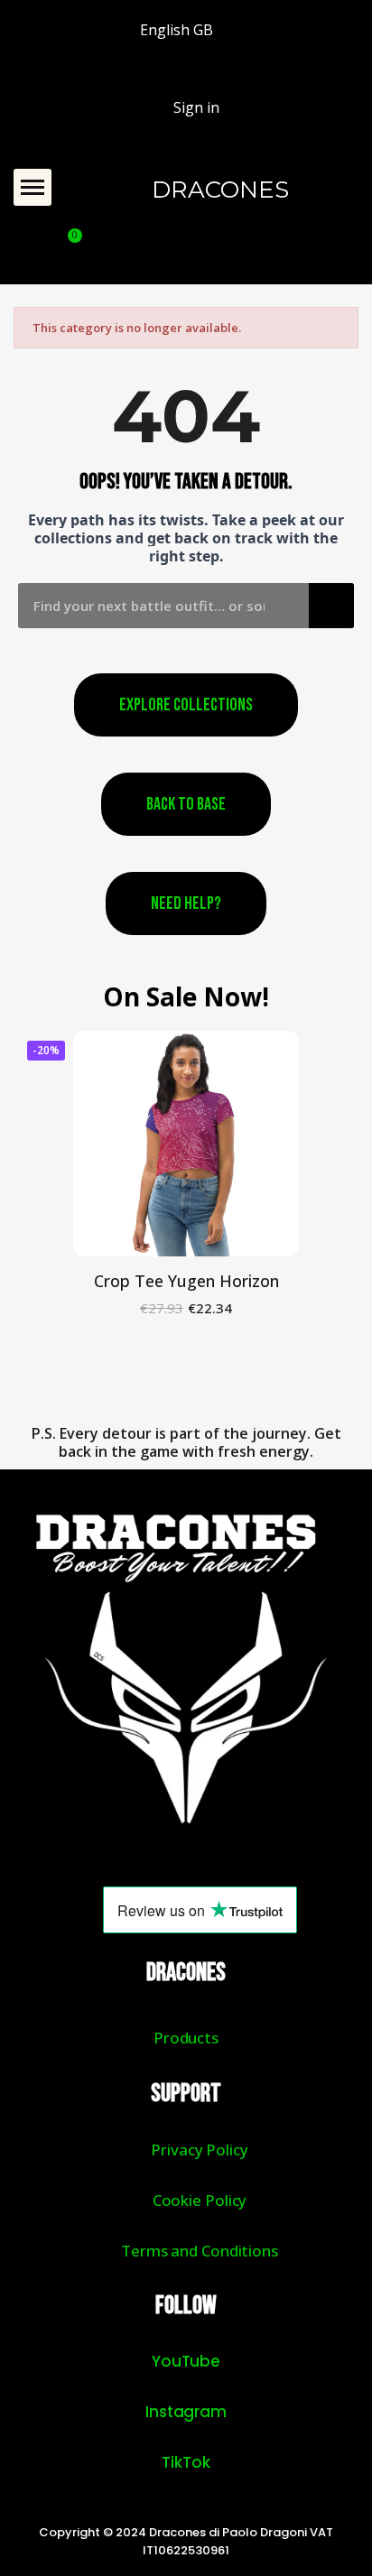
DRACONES (220, 190)
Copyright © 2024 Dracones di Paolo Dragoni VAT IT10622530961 (186, 2541)
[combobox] (150, 606)
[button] (33, 188)
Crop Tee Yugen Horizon (186, 1281)
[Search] (331, 606)
